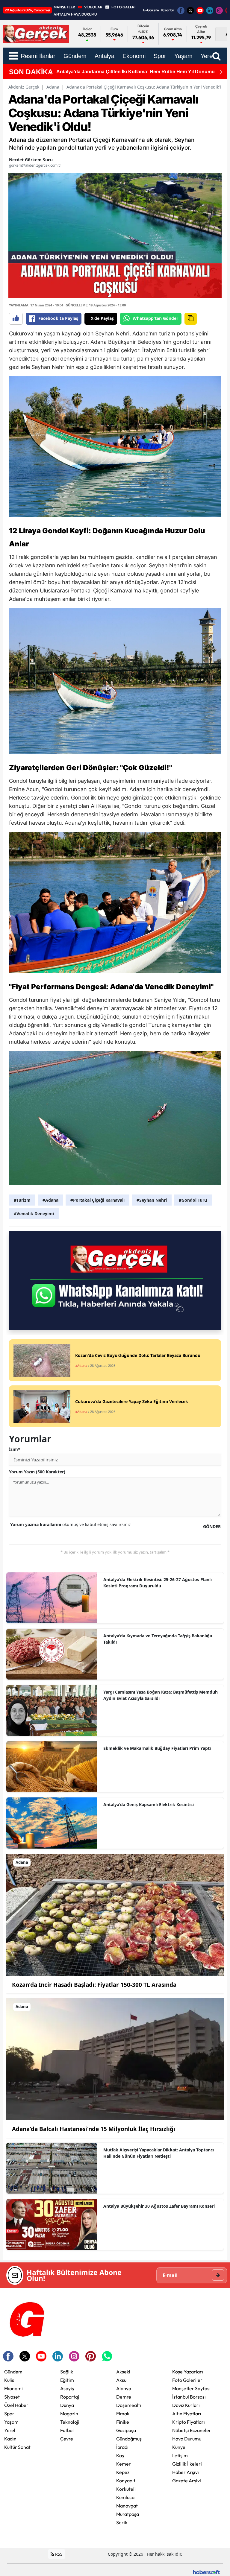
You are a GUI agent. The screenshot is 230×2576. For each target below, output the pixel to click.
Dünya (67, 2405)
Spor (9, 2414)
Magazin (69, 2414)
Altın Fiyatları (187, 2414)
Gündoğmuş (129, 2439)
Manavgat (127, 2506)
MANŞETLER (64, 7)
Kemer (124, 2464)
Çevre (67, 2439)
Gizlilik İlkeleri (187, 2464)
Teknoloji (70, 2422)
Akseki (123, 2372)
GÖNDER (212, 1526)
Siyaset (12, 2397)
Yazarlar (167, 10)
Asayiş (67, 2388)
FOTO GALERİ (123, 7)
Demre (124, 2397)
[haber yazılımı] (206, 2572)
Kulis (9, 2380)
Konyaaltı (126, 2481)
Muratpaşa (128, 2514)
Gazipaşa (126, 2430)
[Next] (221, 72)
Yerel (10, 2430)
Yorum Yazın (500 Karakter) (37, 1472)
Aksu (121, 2380)
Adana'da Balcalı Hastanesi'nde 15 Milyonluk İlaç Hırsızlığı (94, 2129)
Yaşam (11, 2422)
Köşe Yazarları (188, 2372)
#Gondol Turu (193, 1200)
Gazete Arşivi (187, 2481)
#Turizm (22, 1200)
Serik (122, 2522)
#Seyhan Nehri (152, 1200)
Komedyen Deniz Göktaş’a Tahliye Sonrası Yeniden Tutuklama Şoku (133, 72)
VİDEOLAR (93, 7)
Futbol (67, 2430)
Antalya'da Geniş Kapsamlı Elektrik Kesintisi (149, 1804)
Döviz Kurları (186, 2405)
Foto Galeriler (187, 2380)
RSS (58, 2554)
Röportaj (70, 2397)
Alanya (124, 2388)
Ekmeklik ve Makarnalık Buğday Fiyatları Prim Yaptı (157, 1748)
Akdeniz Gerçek (24, 87)
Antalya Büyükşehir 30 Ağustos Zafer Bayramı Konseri (159, 2206)
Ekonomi (13, 2388)
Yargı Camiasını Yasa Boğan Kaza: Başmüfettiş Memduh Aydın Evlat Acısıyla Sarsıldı (161, 1695)
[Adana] (115, 1914)
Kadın (10, 2439)
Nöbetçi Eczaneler (192, 2430)
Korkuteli (126, 2489)
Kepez (123, 2472)
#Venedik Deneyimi (34, 1213)
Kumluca (125, 2497)
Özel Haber (16, 2405)
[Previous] (50, 72)
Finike (123, 2422)
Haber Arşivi (186, 2472)
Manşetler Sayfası (191, 2388)
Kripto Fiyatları (189, 2422)
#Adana (50, 1200)
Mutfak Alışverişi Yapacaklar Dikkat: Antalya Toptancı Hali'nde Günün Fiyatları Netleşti (159, 2153)
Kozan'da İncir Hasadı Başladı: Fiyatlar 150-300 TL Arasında (94, 1985)
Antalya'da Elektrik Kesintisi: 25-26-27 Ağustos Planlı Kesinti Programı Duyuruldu (158, 1583)
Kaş (120, 2455)
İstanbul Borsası (189, 2397)
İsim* (15, 1449)
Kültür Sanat (17, 2447)
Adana (53, 87)
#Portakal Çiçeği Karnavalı (97, 1200)
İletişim (180, 2455)
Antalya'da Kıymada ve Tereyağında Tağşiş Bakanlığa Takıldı (158, 1639)
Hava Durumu (187, 2439)
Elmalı (123, 2414)
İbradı (122, 2447)
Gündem (13, 2372)
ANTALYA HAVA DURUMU (75, 14)
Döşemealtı (129, 2405)
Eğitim (67, 2380)
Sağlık (67, 2372)
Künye (179, 2447)
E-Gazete (151, 10)
